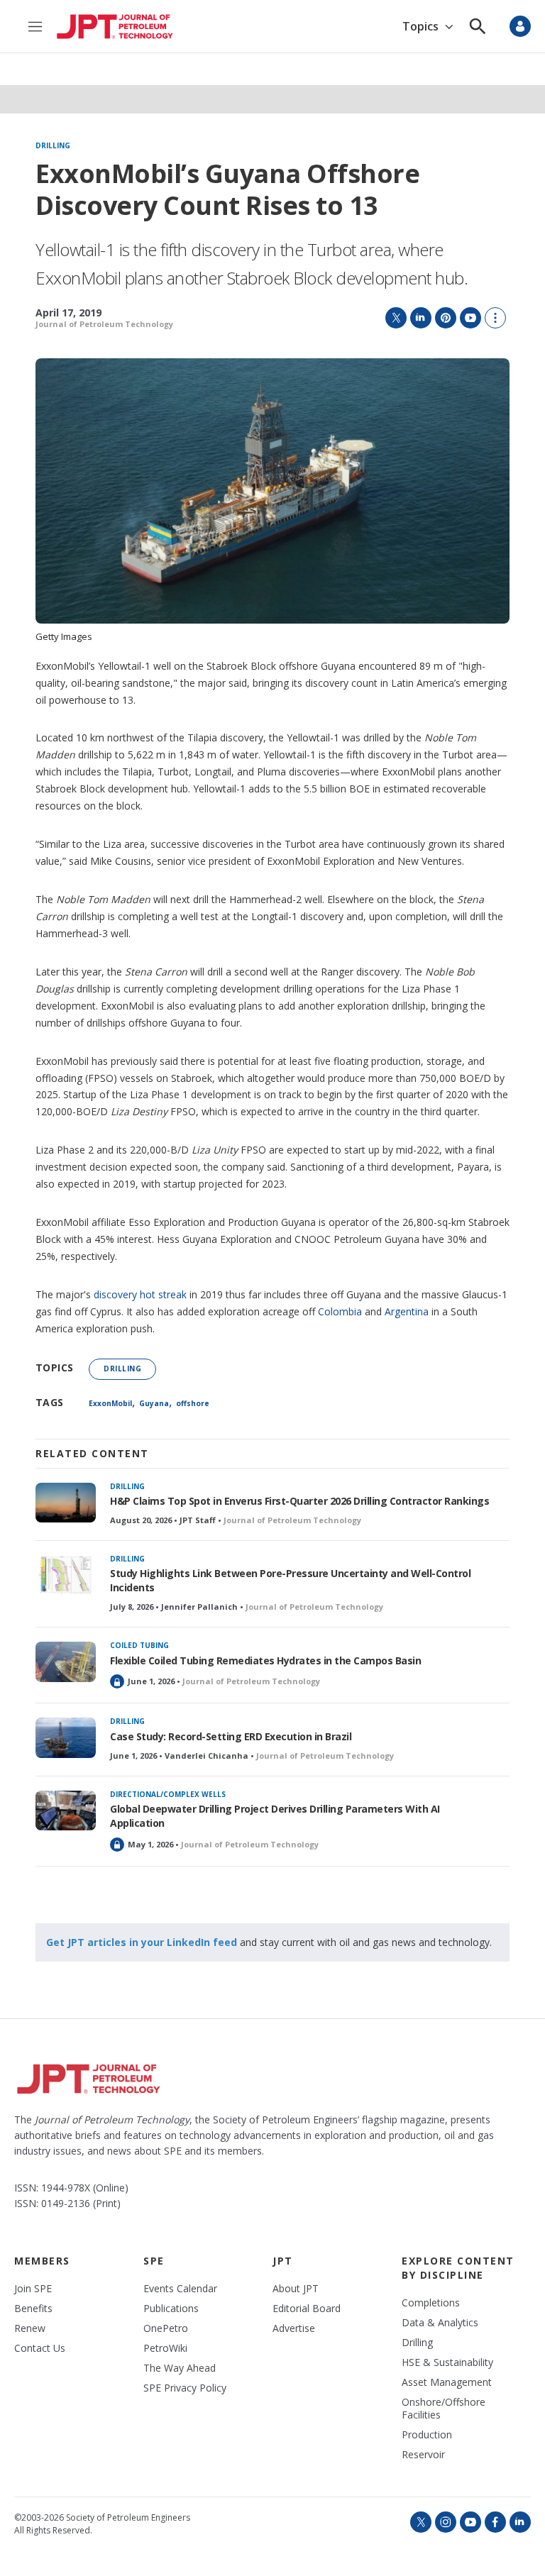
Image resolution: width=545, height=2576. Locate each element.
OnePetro (166, 2328)
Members (42, 2261)
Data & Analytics (440, 2323)
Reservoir (423, 2455)
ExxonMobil (110, 1403)
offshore (193, 1403)
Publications (171, 2309)
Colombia (340, 1311)
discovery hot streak (140, 1294)
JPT (283, 2261)
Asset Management (447, 2382)
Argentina (407, 1311)
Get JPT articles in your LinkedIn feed (142, 1942)
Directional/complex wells (168, 1794)
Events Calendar (180, 2289)
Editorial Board (307, 2309)
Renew (30, 2328)
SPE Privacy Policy (185, 2388)
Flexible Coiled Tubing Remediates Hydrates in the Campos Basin (265, 1660)
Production (427, 2435)
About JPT (296, 2289)
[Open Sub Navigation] (449, 27)
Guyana (154, 1403)
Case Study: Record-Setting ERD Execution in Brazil (231, 1736)
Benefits (33, 2309)
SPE (154, 2261)
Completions (431, 2303)
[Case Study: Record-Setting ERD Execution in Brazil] (66, 1738)
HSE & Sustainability (447, 2362)
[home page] (115, 27)
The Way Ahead (180, 2368)
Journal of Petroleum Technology (104, 324)
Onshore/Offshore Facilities (444, 2409)
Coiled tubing (139, 1645)
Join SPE (33, 2289)
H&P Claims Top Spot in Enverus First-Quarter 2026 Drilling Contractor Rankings (299, 1501)
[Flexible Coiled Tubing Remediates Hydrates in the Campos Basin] (66, 1662)
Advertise (294, 2328)
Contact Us (40, 2348)
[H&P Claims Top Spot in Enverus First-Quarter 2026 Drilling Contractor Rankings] (66, 1503)
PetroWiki (165, 2348)
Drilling (53, 146)
